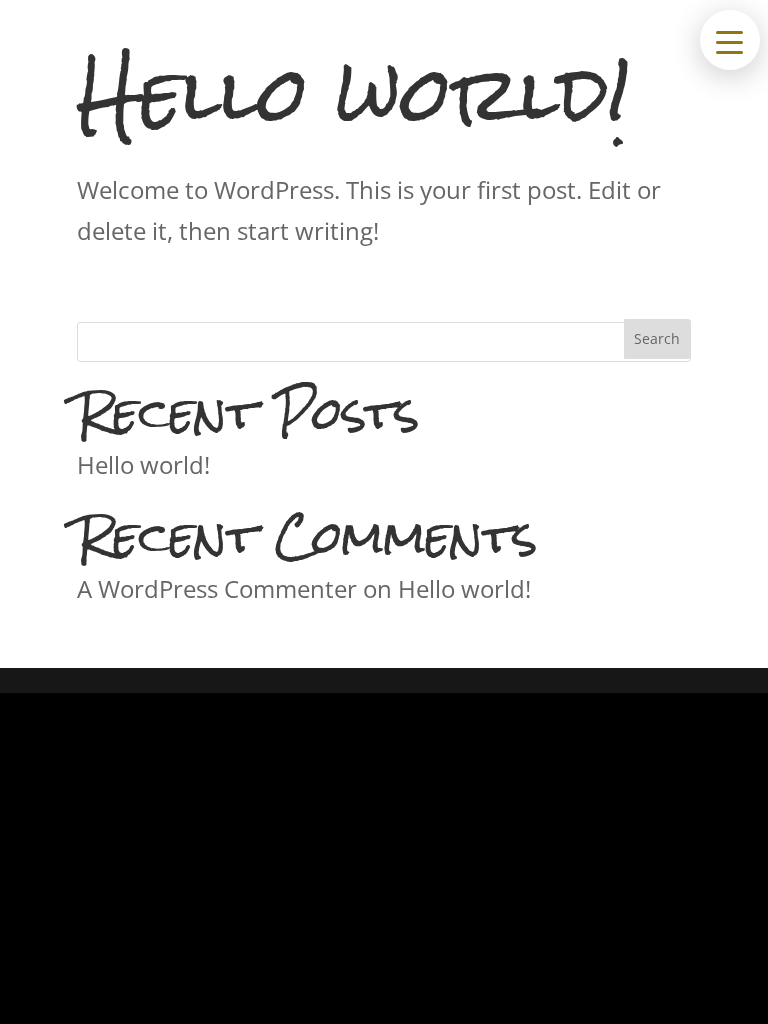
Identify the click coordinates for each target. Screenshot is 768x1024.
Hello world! (143, 464)
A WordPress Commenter (217, 588)
